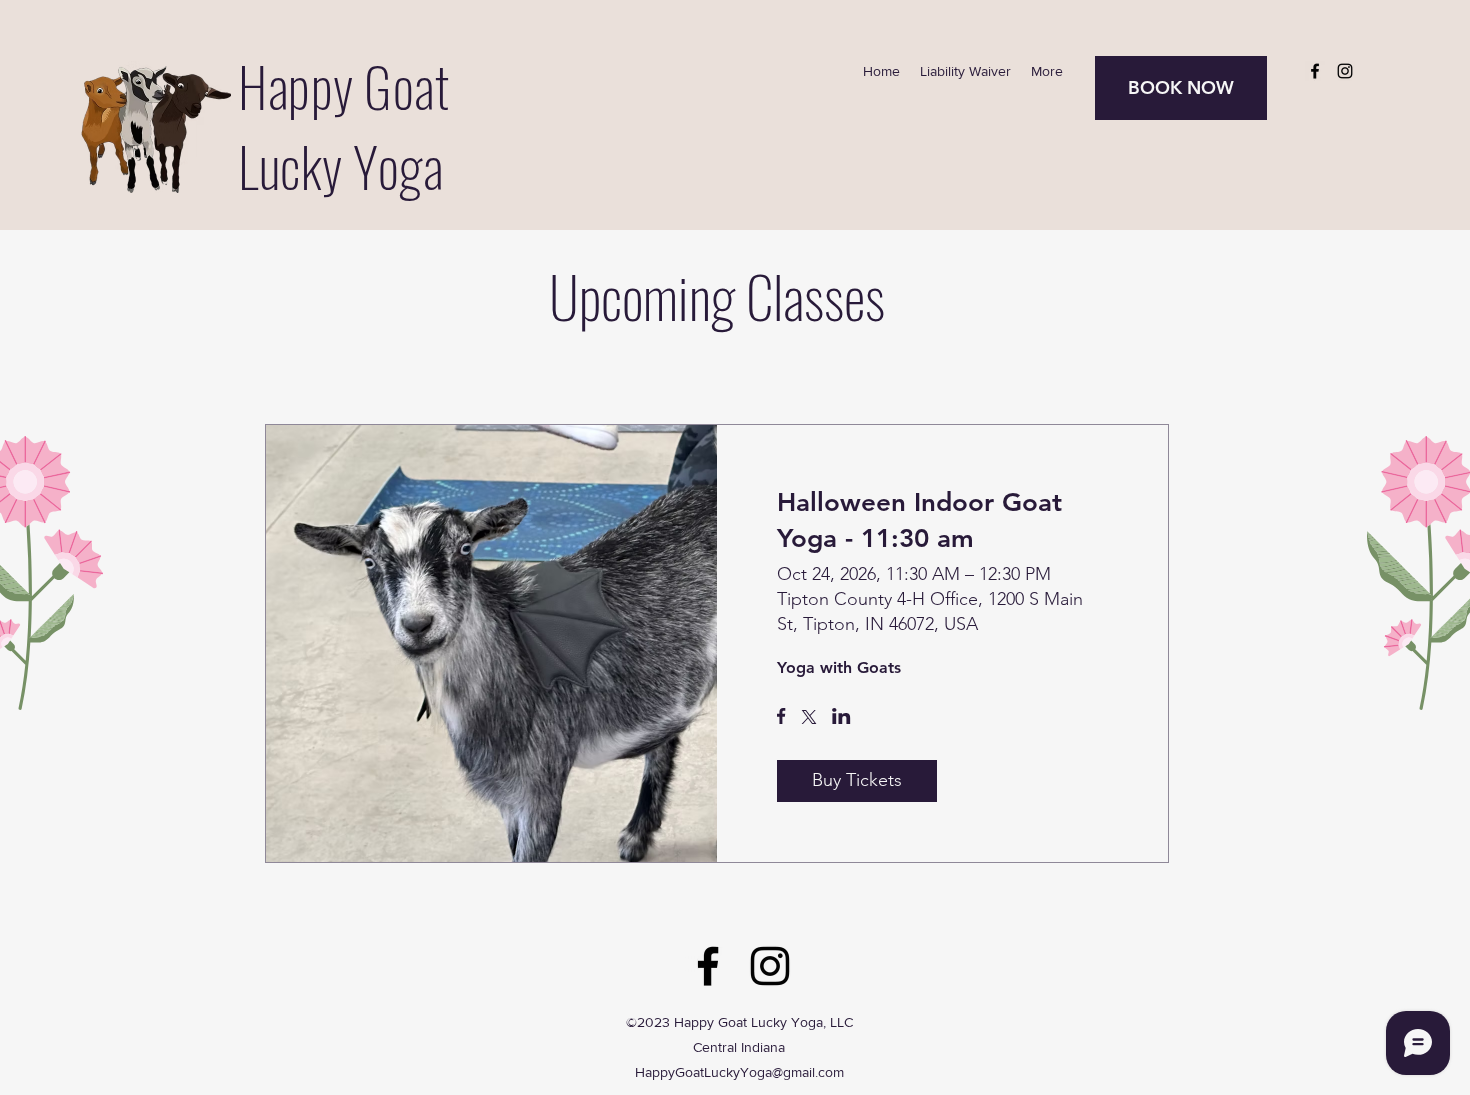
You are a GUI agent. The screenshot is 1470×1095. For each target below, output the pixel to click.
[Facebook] (1315, 71)
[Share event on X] (809, 719)
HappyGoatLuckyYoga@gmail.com (739, 1072)
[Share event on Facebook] (781, 718)
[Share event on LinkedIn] (841, 718)
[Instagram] (1345, 71)
